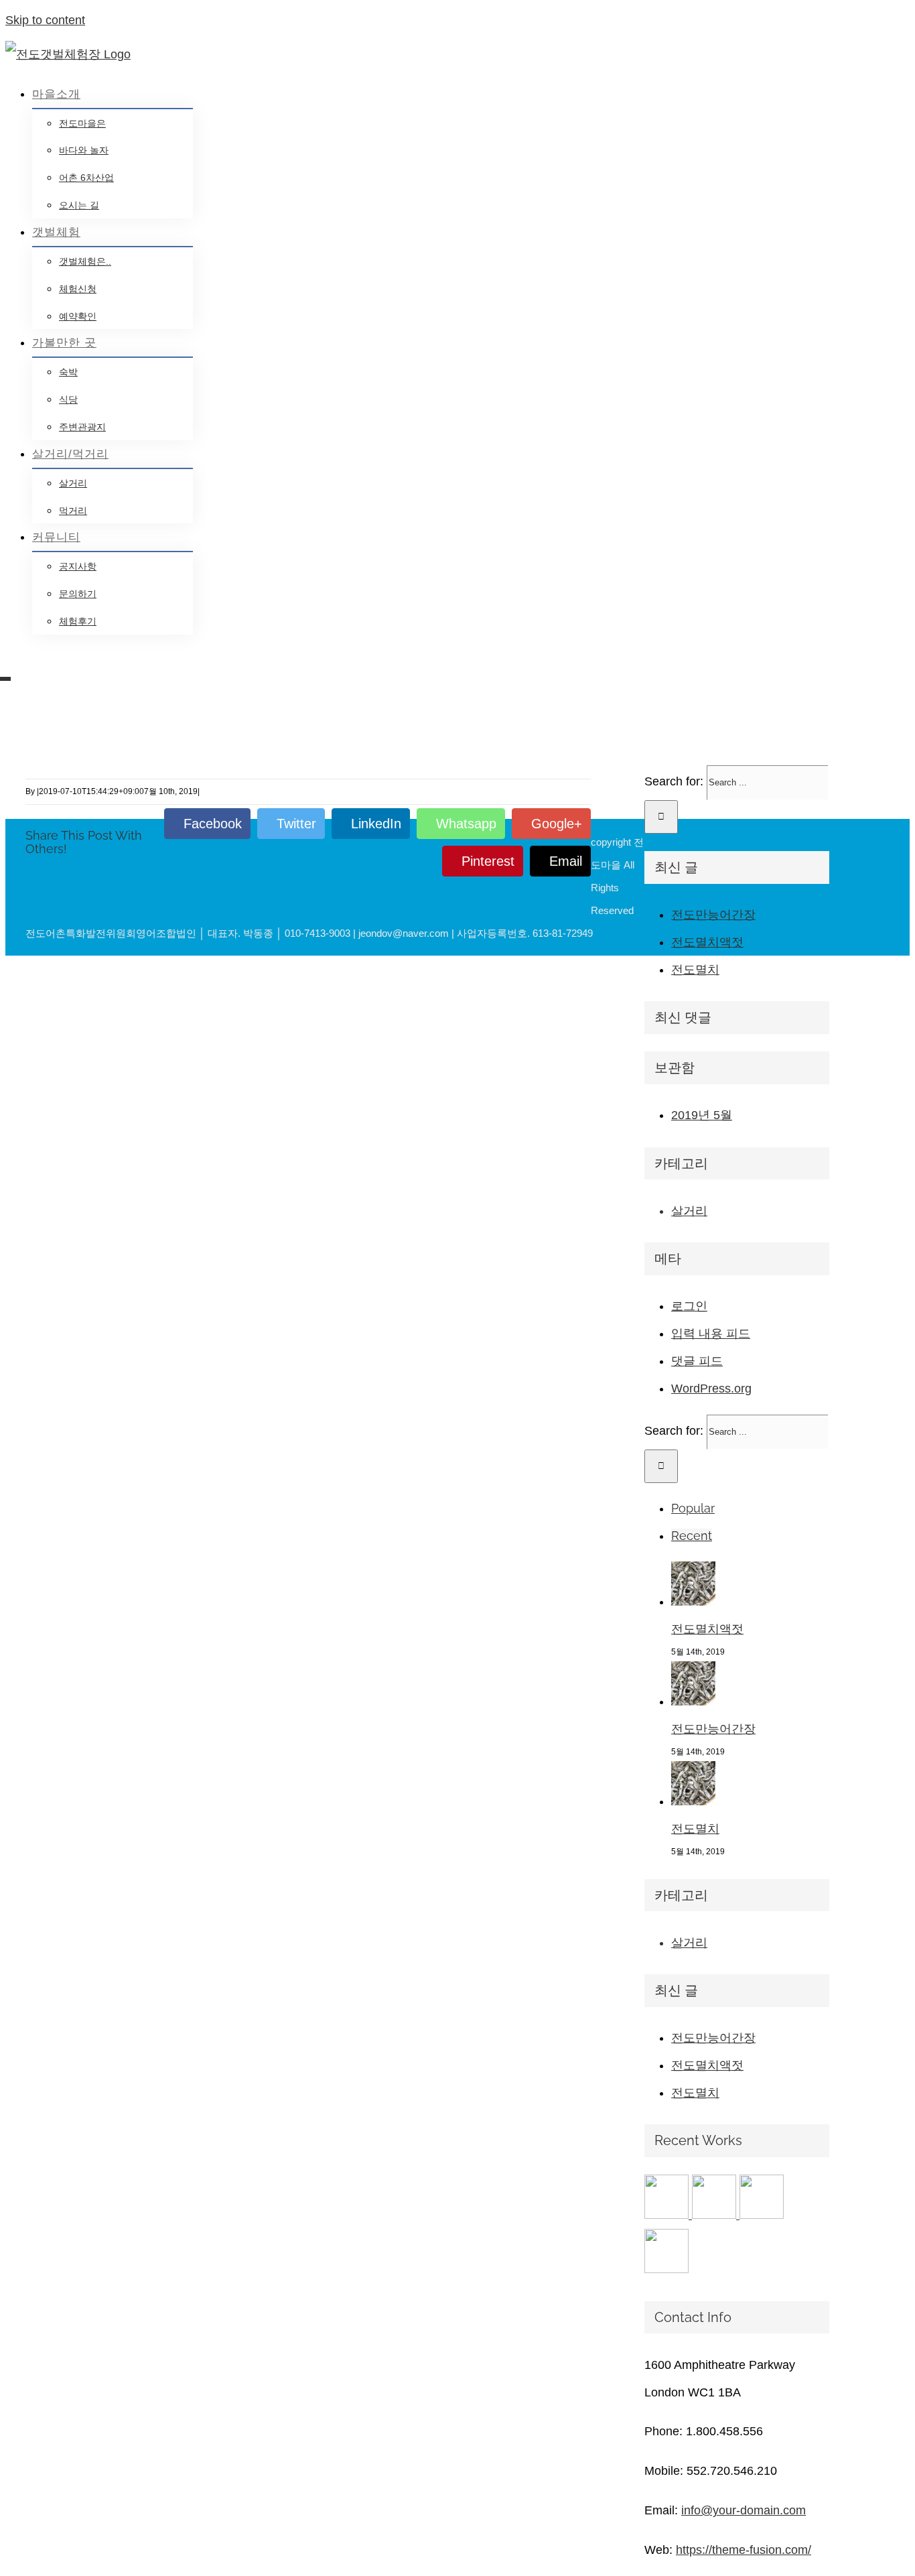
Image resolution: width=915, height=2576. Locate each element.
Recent (692, 1536)
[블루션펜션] (666, 2269)
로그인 (689, 1306)
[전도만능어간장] (693, 1701)
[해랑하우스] (668, 2215)
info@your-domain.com (744, 2510)
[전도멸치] (693, 1801)
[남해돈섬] (716, 2215)
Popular (693, 1508)
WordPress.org (711, 1389)
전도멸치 (695, 970)
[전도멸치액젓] (693, 1602)
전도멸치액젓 (707, 942)
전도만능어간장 (713, 915)
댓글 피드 (697, 1361)
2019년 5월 (702, 1115)
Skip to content (45, 20)
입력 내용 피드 (711, 1334)
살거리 (689, 1211)
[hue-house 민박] (762, 2215)
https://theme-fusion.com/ (744, 2550)
